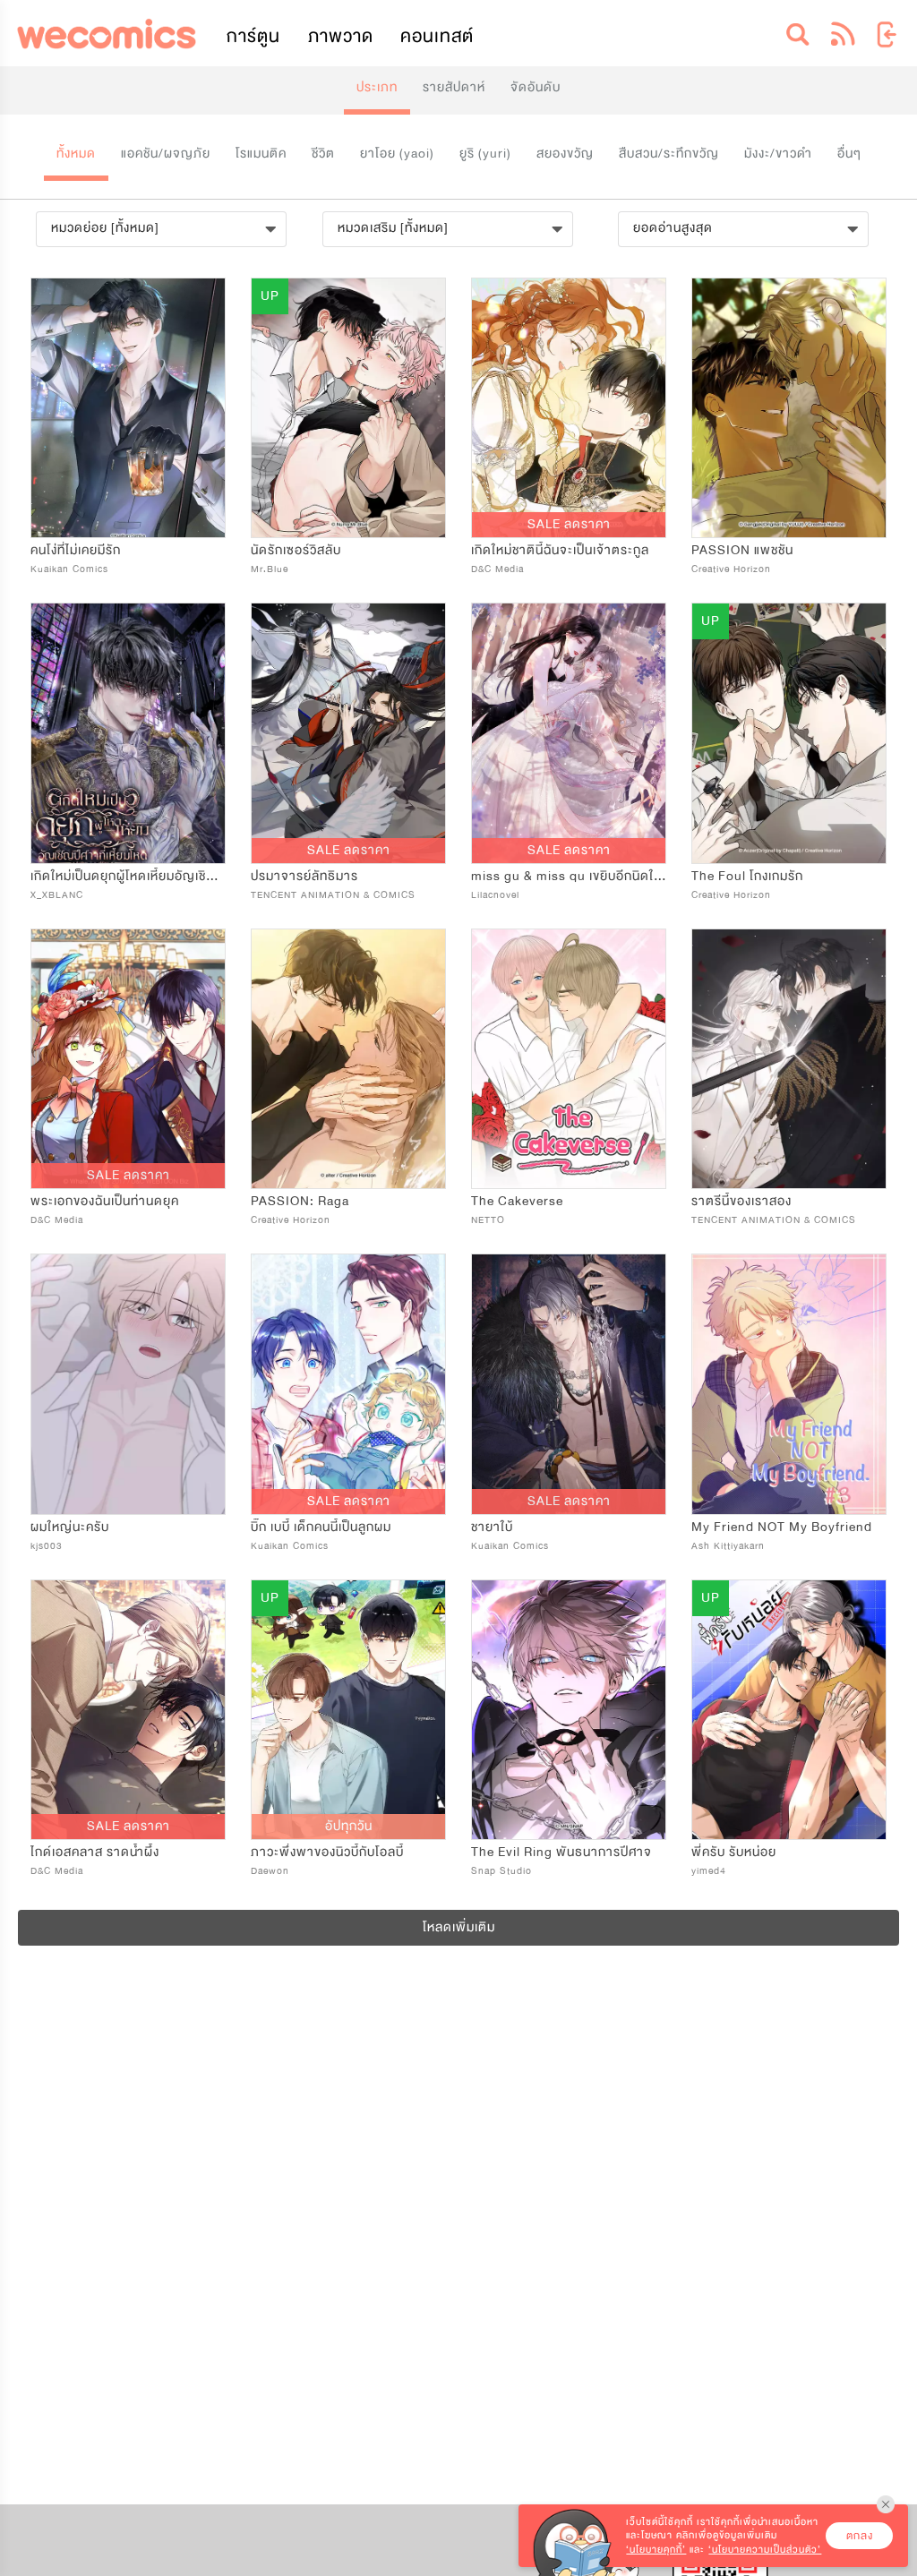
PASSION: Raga (300, 1201)
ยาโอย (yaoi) (397, 154)
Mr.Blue (270, 569)
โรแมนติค (261, 154)
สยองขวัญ (565, 154)
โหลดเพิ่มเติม (459, 1927)
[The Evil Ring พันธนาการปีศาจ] (569, 1710)
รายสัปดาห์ (454, 87)
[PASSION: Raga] (348, 1059)
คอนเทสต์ (437, 36)
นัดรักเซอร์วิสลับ (296, 550)
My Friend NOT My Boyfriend (782, 1527)
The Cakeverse (517, 1201)
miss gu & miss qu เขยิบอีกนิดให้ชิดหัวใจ (588, 876)
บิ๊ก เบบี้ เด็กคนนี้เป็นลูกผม (321, 1527)
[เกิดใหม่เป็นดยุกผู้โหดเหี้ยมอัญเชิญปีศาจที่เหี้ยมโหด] (128, 733)
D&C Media (497, 569)
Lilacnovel (495, 895)
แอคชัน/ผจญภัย (166, 154)
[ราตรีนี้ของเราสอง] (789, 1059)
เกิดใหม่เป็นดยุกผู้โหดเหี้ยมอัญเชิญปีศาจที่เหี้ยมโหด (169, 876)
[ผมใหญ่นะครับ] (128, 1384)
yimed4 (709, 1871)
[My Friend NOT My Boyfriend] (789, 1384)
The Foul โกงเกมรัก (747, 876)
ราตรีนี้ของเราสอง (741, 1201)
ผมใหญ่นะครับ (70, 1527)
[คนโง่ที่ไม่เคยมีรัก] (128, 408)
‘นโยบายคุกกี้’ (656, 2550)
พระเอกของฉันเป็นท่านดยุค (105, 1201)
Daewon (270, 1871)
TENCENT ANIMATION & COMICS (333, 895)
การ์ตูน (253, 36)
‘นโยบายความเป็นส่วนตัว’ (765, 2550)
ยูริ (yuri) (485, 154)
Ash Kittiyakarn (728, 1546)
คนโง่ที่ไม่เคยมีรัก (76, 550)
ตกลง (860, 2536)
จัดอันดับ (536, 87)
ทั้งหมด (76, 154)
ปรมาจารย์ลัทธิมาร (304, 876)
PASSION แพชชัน (742, 550)
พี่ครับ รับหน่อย (734, 1852)
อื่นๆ (849, 154)
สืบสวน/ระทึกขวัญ (669, 154)
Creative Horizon (731, 569)
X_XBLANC (57, 895)
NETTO (488, 1220)
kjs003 (47, 1546)
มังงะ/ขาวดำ (778, 154)
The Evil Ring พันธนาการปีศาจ (561, 1852)
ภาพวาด (341, 36)
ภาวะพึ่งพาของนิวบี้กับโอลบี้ (327, 1852)
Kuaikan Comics (69, 569)
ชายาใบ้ (492, 1527)
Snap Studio (501, 1871)
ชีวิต (323, 154)
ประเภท (377, 87)
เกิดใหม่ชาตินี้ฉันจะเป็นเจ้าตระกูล (560, 550)
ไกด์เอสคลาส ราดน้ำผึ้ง (95, 1852)
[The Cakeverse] (569, 1059)
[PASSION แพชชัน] (789, 408)
